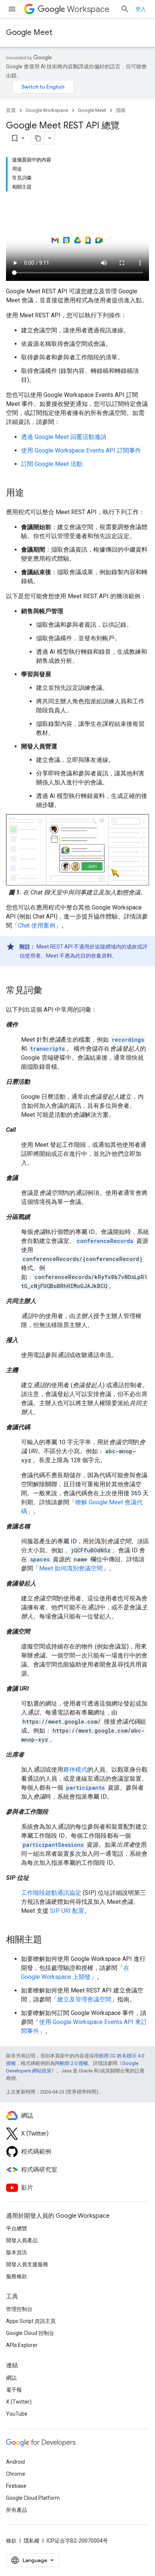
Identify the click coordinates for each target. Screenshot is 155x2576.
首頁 (11, 110)
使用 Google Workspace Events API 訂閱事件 (81, 450)
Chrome (16, 2474)
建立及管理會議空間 (84, 1999)
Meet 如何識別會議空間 (71, 1568)
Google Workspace (47, 110)
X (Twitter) (19, 2402)
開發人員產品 (22, 2240)
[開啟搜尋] (125, 9)
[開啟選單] (12, 9)
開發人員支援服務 (27, 2264)
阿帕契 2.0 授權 (71, 2063)
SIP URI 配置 (67, 1911)
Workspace (88, 9)
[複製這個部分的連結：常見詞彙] (50, 991)
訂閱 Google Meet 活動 (52, 464)
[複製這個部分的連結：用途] (32, 493)
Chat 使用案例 (37, 925)
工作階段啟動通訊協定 (51, 1893)
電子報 (14, 2390)
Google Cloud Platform (33, 2498)
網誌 (11, 2378)
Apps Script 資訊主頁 (31, 2321)
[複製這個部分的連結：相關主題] (50, 1940)
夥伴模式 (75, 1770)
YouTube (17, 2414)
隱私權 (32, 2541)
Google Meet (29, 32)
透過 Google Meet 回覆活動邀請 (64, 437)
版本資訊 (17, 2252)
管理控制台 (19, 2309)
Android (15, 2462)
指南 (121, 110)
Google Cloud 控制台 (30, 2333)
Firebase (16, 2486)
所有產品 (17, 2510)
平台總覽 (17, 2228)
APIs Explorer (22, 2345)
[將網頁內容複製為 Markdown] (38, 138)
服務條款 (17, 2276)
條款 (11, 2541)
